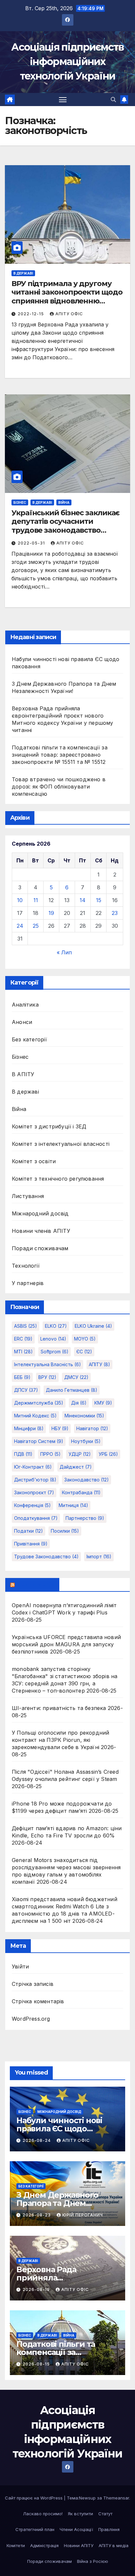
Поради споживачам (40, 1248)
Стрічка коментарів (38, 2001)
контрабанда (81, 1492)
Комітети (16, 2545)
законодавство (87, 1480)
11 (36, 900)
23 (115, 913)
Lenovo (53, 1339)
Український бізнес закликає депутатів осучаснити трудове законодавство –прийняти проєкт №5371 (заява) (66, 530)
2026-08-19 (37, 2289)
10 (20, 900)
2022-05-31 (32, 543)
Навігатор (92, 1428)
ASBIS (26, 1326)
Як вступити (80, 2514)
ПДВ (23, 1454)
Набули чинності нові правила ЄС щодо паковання (59, 2129)
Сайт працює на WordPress (34, 2498)
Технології (26, 1266)
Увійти (20, 1966)
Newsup (87, 2498)
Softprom (55, 1352)
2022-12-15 (31, 314)
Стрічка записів (33, 1984)
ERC (23, 1339)
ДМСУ (76, 1377)
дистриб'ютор (35, 1480)
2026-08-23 (37, 2215)
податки (29, 1531)
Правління (109, 2529)
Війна (64, 502)
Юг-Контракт (33, 1467)
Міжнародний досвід (40, 1213)
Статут (105, 2514)
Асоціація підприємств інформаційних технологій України (67, 62)
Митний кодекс (35, 1416)
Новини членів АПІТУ (41, 1231)
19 (51, 913)
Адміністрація (44, 2545)
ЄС (84, 1352)
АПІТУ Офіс (69, 314)
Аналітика (25, 1005)
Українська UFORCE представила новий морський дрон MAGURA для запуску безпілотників (66, 1644)
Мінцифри (29, 1428)
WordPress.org (31, 2019)
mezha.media (35, 1585)
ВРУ (47, 1377)
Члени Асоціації (76, 2529)
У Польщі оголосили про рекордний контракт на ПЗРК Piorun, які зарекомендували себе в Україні (60, 1740)
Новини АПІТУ (79, 2545)
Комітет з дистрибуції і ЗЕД (49, 1126)
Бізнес (20, 502)
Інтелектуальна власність (48, 1364)
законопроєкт (34, 1492)
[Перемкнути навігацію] (63, 100)
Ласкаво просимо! (43, 2514)
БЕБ (22, 1377)
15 (99, 900)
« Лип (64, 952)
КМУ (103, 1403)
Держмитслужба (39, 1403)
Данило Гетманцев (72, 1390)
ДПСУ (26, 1390)
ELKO (56, 1326)
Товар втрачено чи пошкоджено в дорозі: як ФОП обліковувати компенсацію (59, 787)
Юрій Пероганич (83, 2215)
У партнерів (28, 1283)
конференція (32, 1505)
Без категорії (29, 1039)
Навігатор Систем (39, 1441)
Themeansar (116, 2498)
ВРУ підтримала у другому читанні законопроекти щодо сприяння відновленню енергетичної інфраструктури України (67, 301)
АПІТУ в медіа (114, 2545)
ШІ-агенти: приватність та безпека (59, 1708)
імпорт (99, 1556)
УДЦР (80, 1454)
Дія (79, 1403)
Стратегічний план (35, 2529)
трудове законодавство (46, 1556)
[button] (113, 100)
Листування (28, 1196)
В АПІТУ (23, 1074)
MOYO (85, 1339)
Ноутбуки (86, 1441)
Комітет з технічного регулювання (58, 1179)
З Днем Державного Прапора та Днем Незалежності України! (62, 2203)
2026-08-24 (37, 2140)
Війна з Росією (93, 2561)
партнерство (85, 1518)
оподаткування (36, 1518)
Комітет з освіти (34, 1161)
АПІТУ (99, 1364)
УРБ (108, 1454)
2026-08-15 (37, 2364)
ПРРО (50, 1454)
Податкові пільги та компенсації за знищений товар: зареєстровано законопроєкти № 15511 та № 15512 (60, 755)
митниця (73, 1505)
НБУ (60, 1428)
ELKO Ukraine (93, 1326)
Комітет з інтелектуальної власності (61, 1144)
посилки (65, 1531)
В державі (23, 273)
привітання (31, 1544)
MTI (23, 1352)
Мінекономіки (84, 1416)
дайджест (76, 1467)
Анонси (22, 1022)
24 (20, 926)
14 (83, 900)
